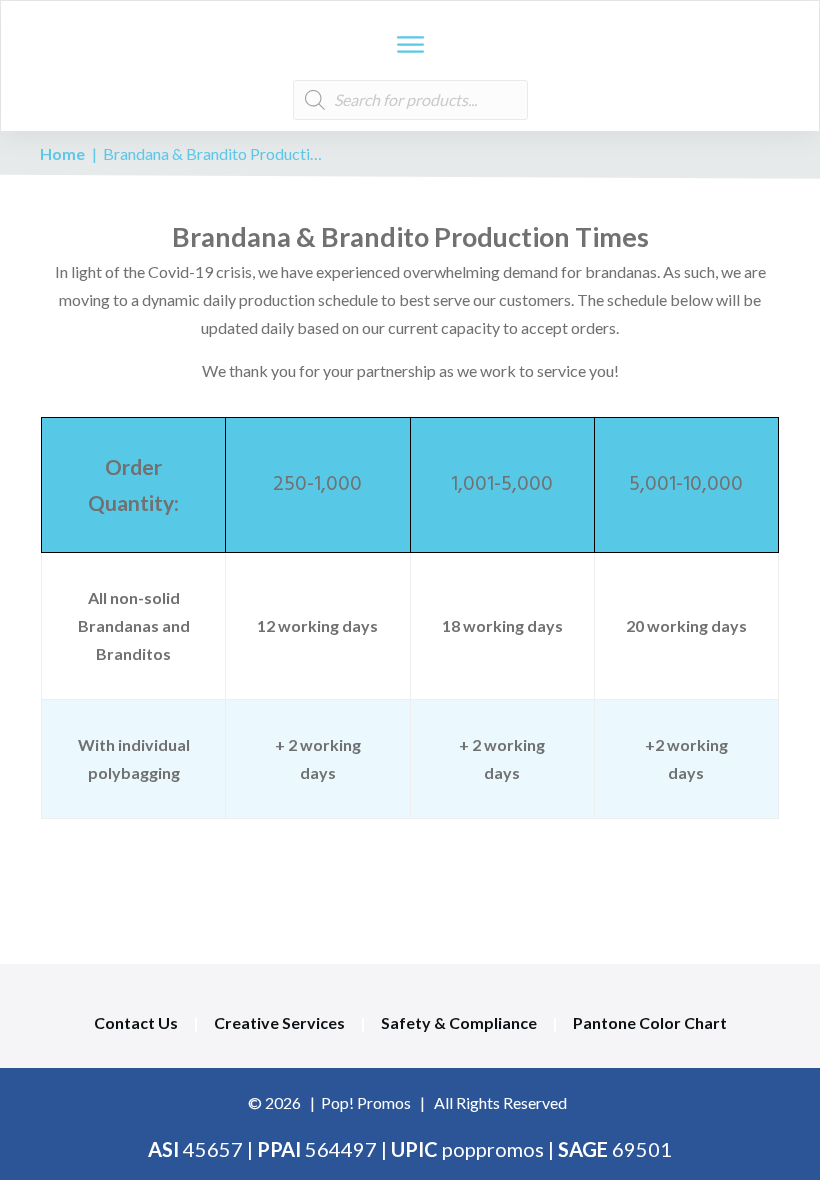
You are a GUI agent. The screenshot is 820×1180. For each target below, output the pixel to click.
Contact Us (136, 1022)
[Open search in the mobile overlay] (410, 100)
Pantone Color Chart (650, 1022)
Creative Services (279, 1022)
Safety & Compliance (459, 1022)
